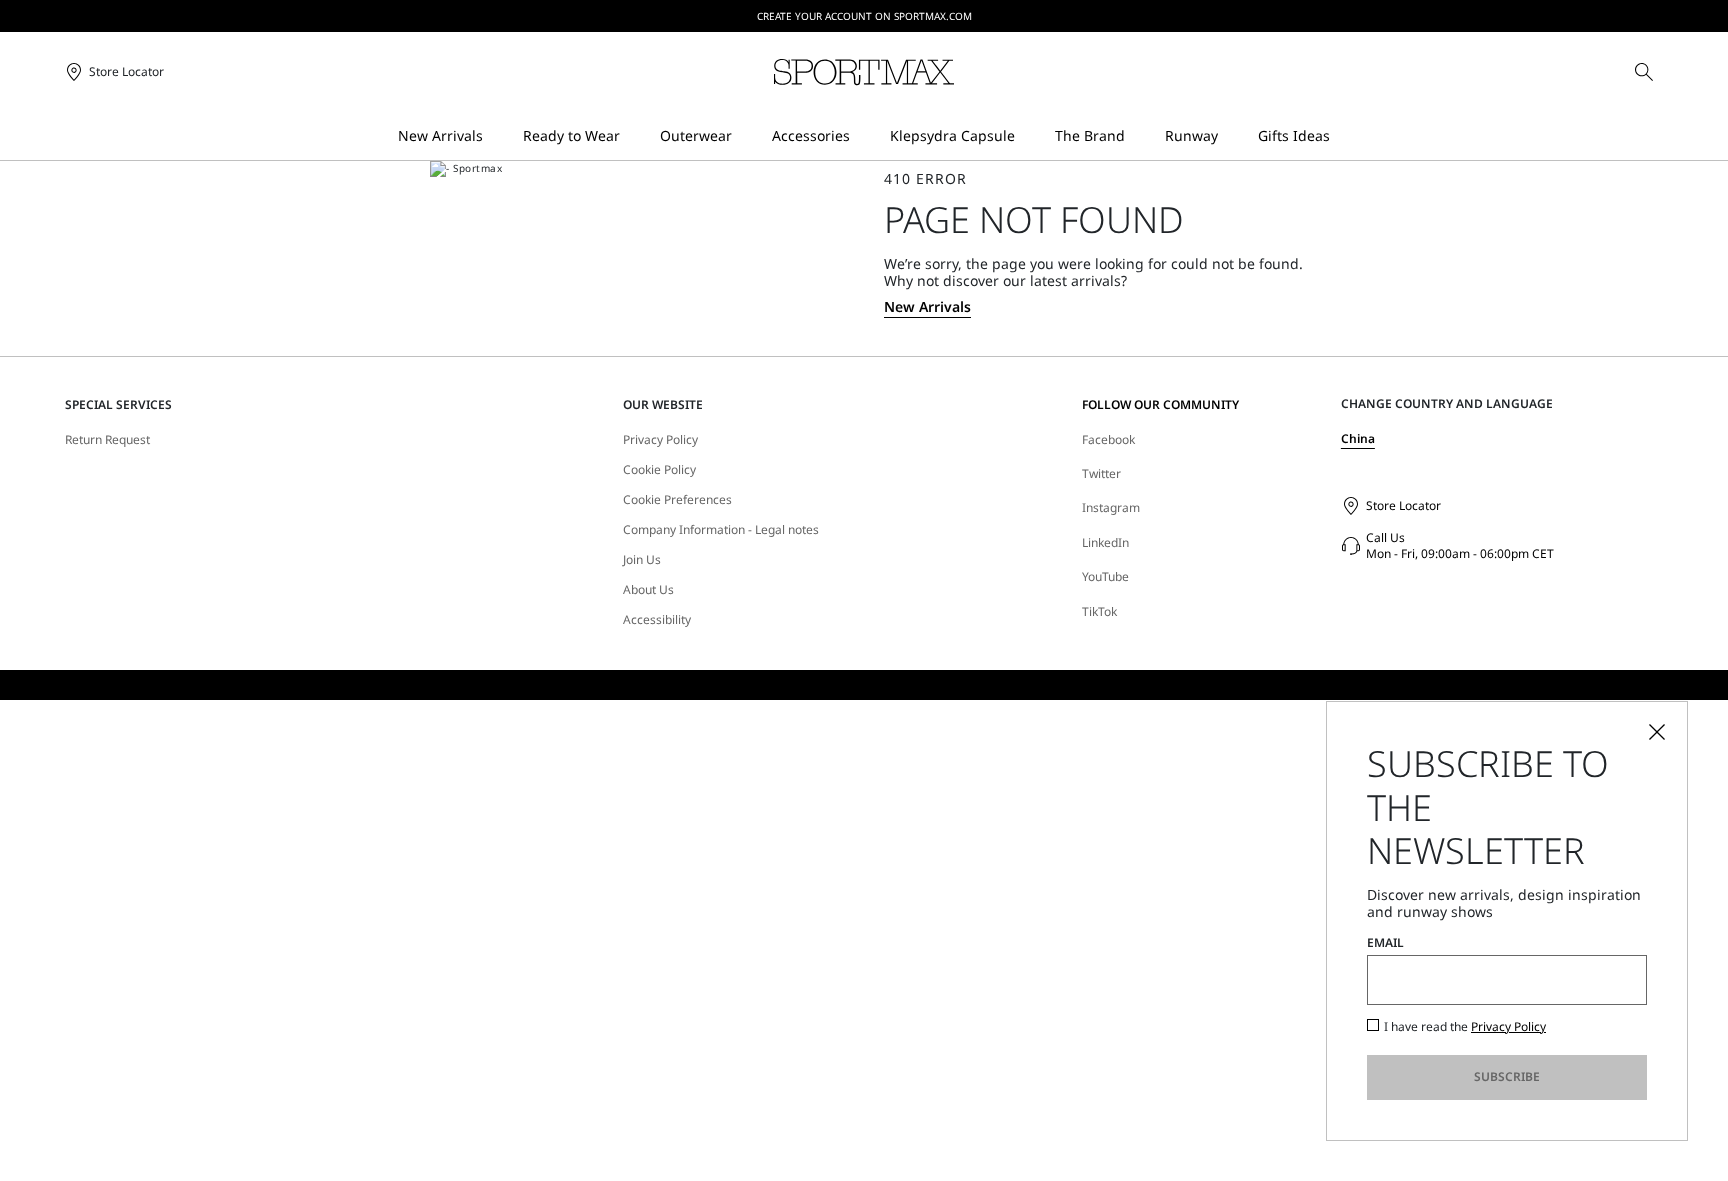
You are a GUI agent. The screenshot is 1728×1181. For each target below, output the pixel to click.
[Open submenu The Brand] (1138, 136)
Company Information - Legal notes (721, 530)
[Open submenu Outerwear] (745, 136)
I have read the (1465, 1027)
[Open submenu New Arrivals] (496, 136)
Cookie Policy (659, 470)
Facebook (1108, 439)
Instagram (1111, 507)
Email (1385, 943)
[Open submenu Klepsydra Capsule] (1028, 136)
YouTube (1105, 576)
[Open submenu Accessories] (863, 136)
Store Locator (1403, 505)
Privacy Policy (660, 440)
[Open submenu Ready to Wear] (633, 136)
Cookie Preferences (677, 500)
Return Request (107, 440)
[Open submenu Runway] (1231, 136)
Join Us (642, 560)
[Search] (1644, 72)
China (1358, 438)
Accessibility (657, 620)
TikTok (1099, 611)
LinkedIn (1105, 542)
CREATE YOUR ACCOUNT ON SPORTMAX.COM (864, 16)
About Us (648, 590)
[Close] (1657, 732)
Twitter (1101, 473)
